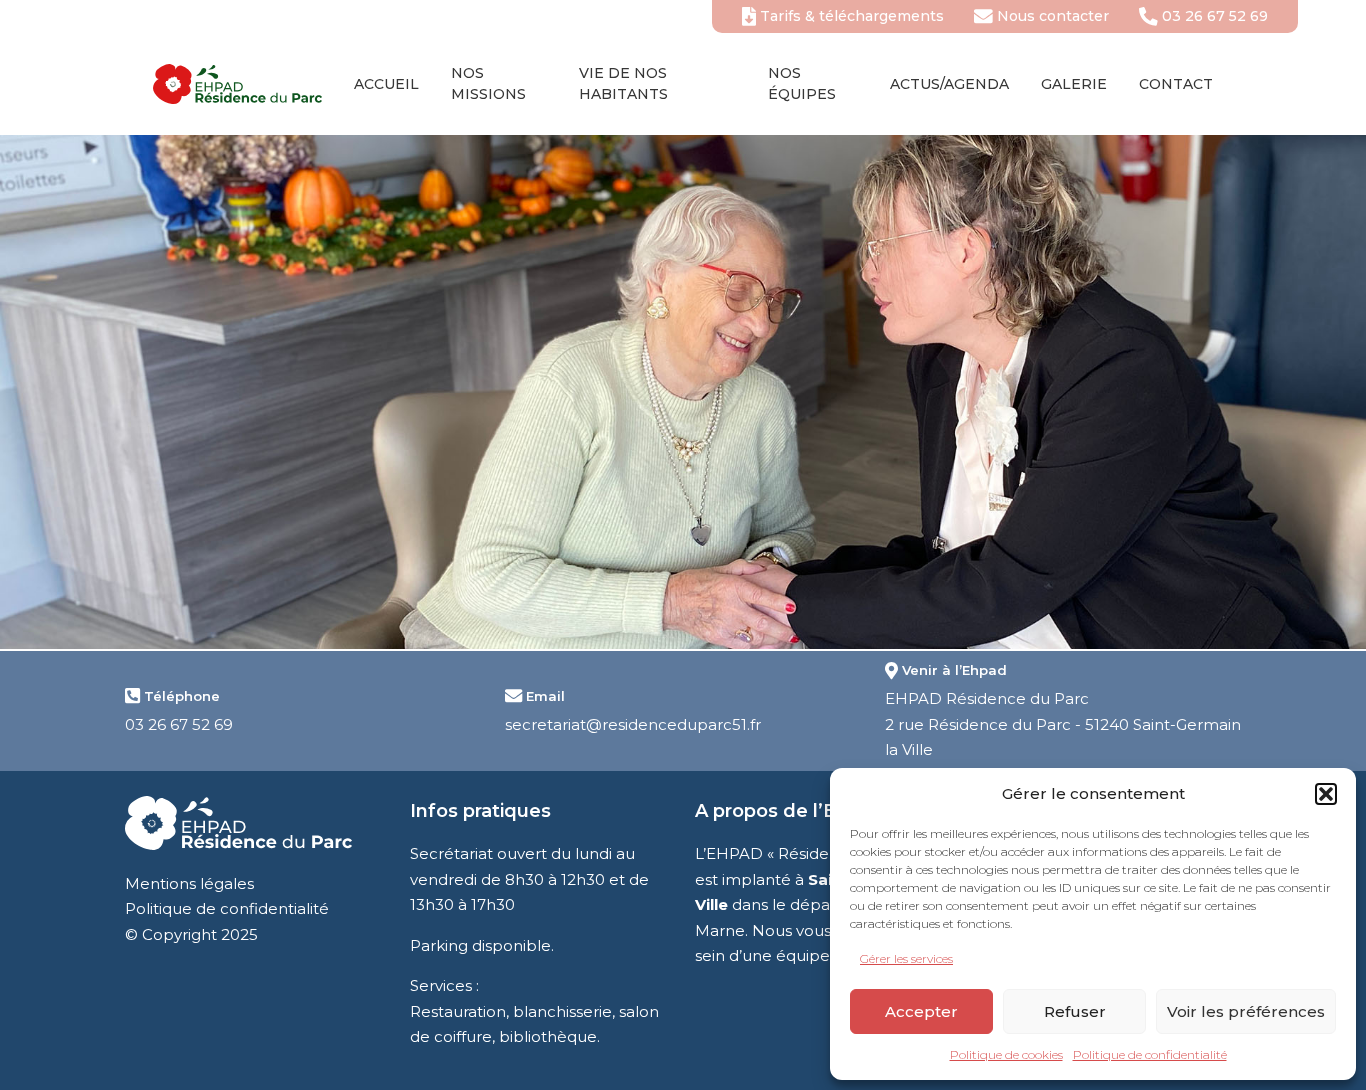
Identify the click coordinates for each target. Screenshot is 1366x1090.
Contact (1176, 84)
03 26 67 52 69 (1213, 16)
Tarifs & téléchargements (850, 16)
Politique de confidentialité (1150, 1054)
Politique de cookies (1006, 1054)
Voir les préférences (1246, 1011)
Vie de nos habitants (623, 83)
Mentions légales (189, 883)
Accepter (921, 1011)
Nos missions (488, 83)
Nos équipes (802, 83)
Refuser (1075, 1011)
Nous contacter (1051, 16)
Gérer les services (906, 958)
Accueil (386, 84)
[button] (1326, 794)
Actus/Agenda (949, 84)
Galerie (1074, 84)
